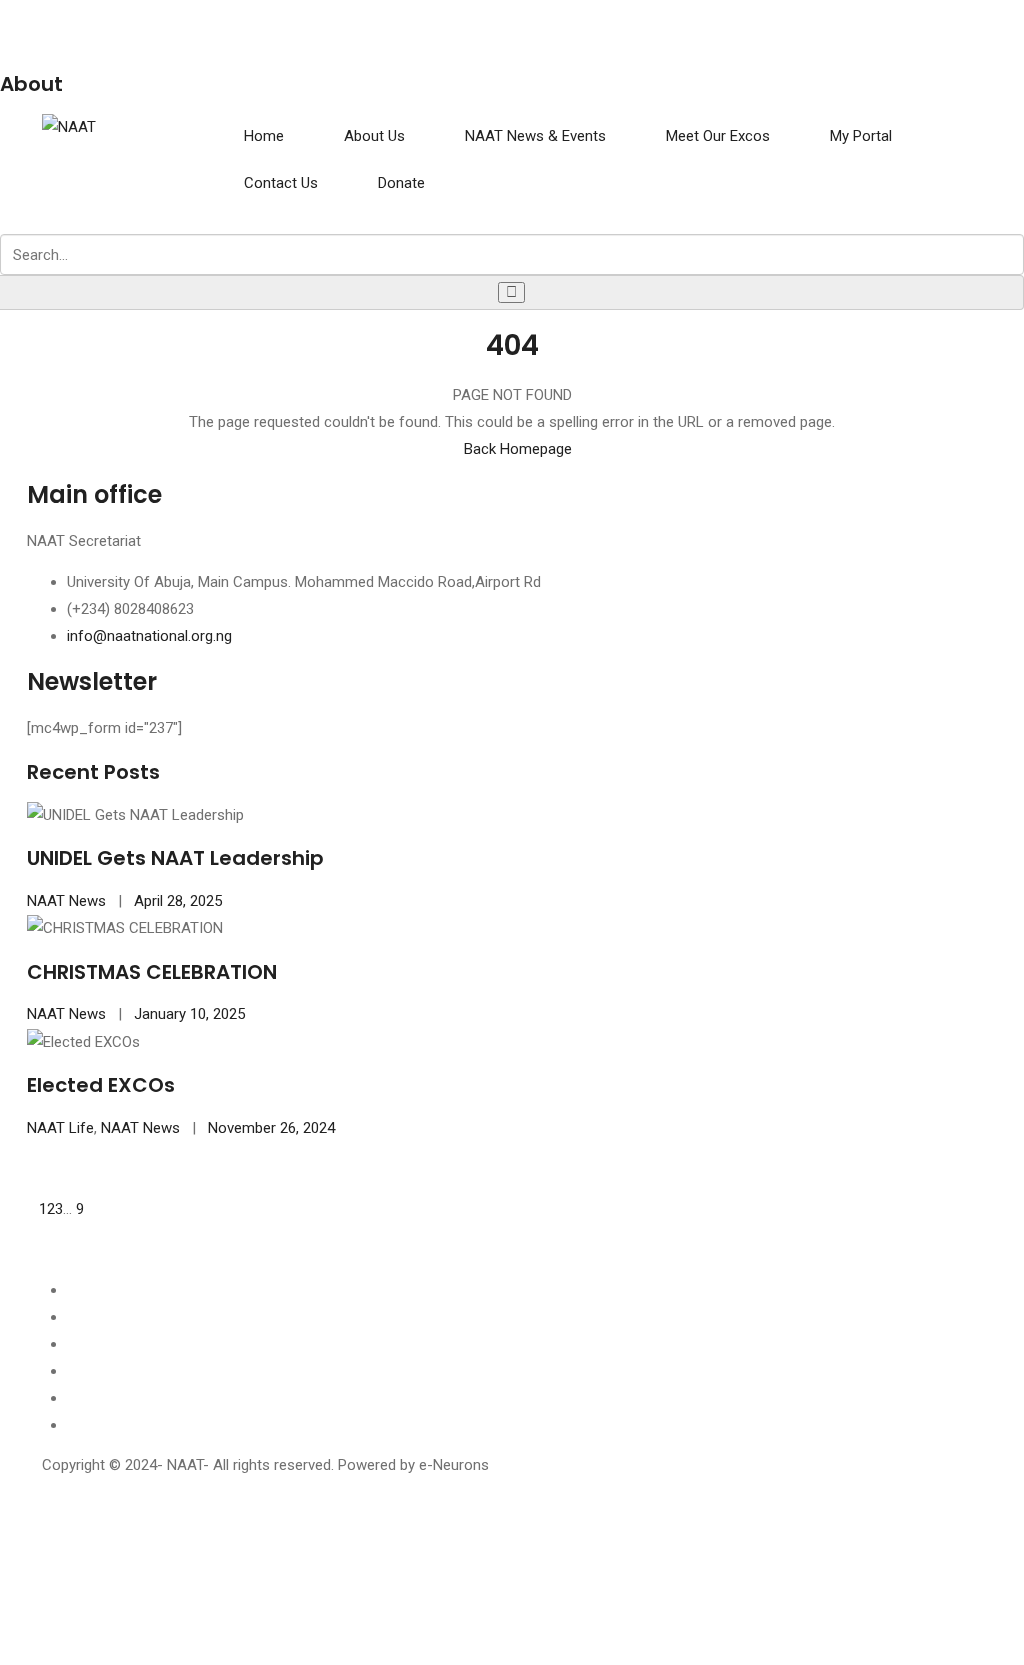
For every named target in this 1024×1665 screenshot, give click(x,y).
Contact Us (281, 183)
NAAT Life (60, 1128)
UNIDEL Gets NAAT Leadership (175, 858)
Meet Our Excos (718, 136)
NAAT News (66, 901)
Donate (401, 183)
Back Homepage (518, 449)
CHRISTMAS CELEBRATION (152, 972)
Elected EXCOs (101, 1085)
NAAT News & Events (535, 136)
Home (264, 136)
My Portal (861, 136)
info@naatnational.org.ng (149, 636)
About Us (374, 136)
